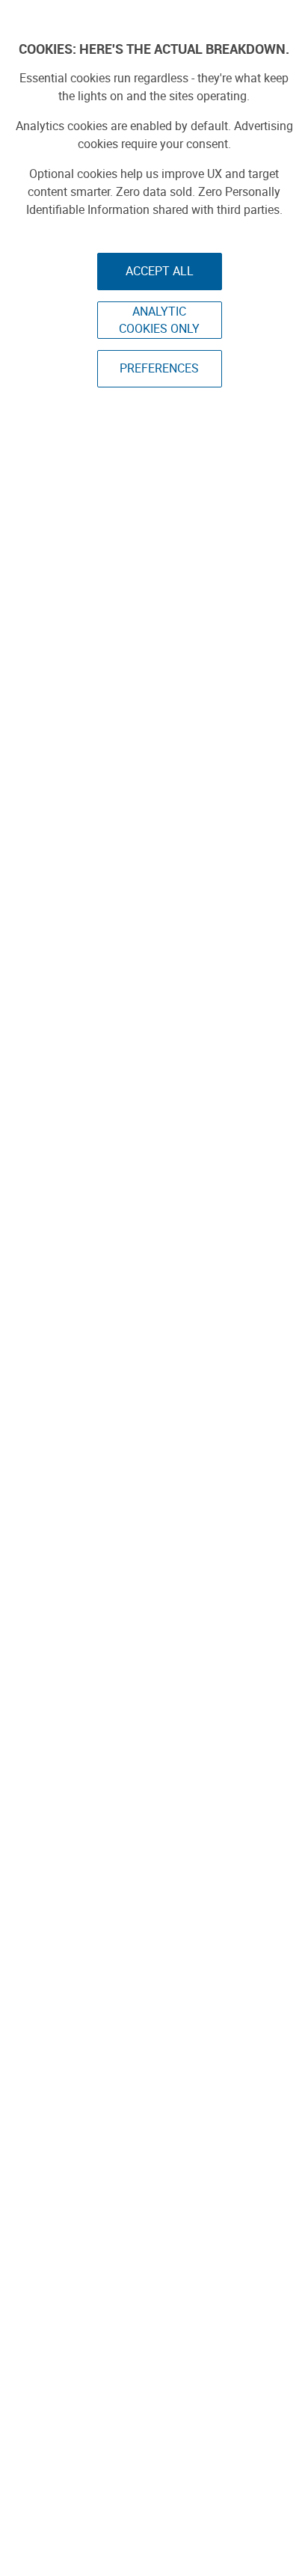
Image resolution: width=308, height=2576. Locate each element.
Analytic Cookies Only (159, 320)
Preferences (159, 368)
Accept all (160, 271)
